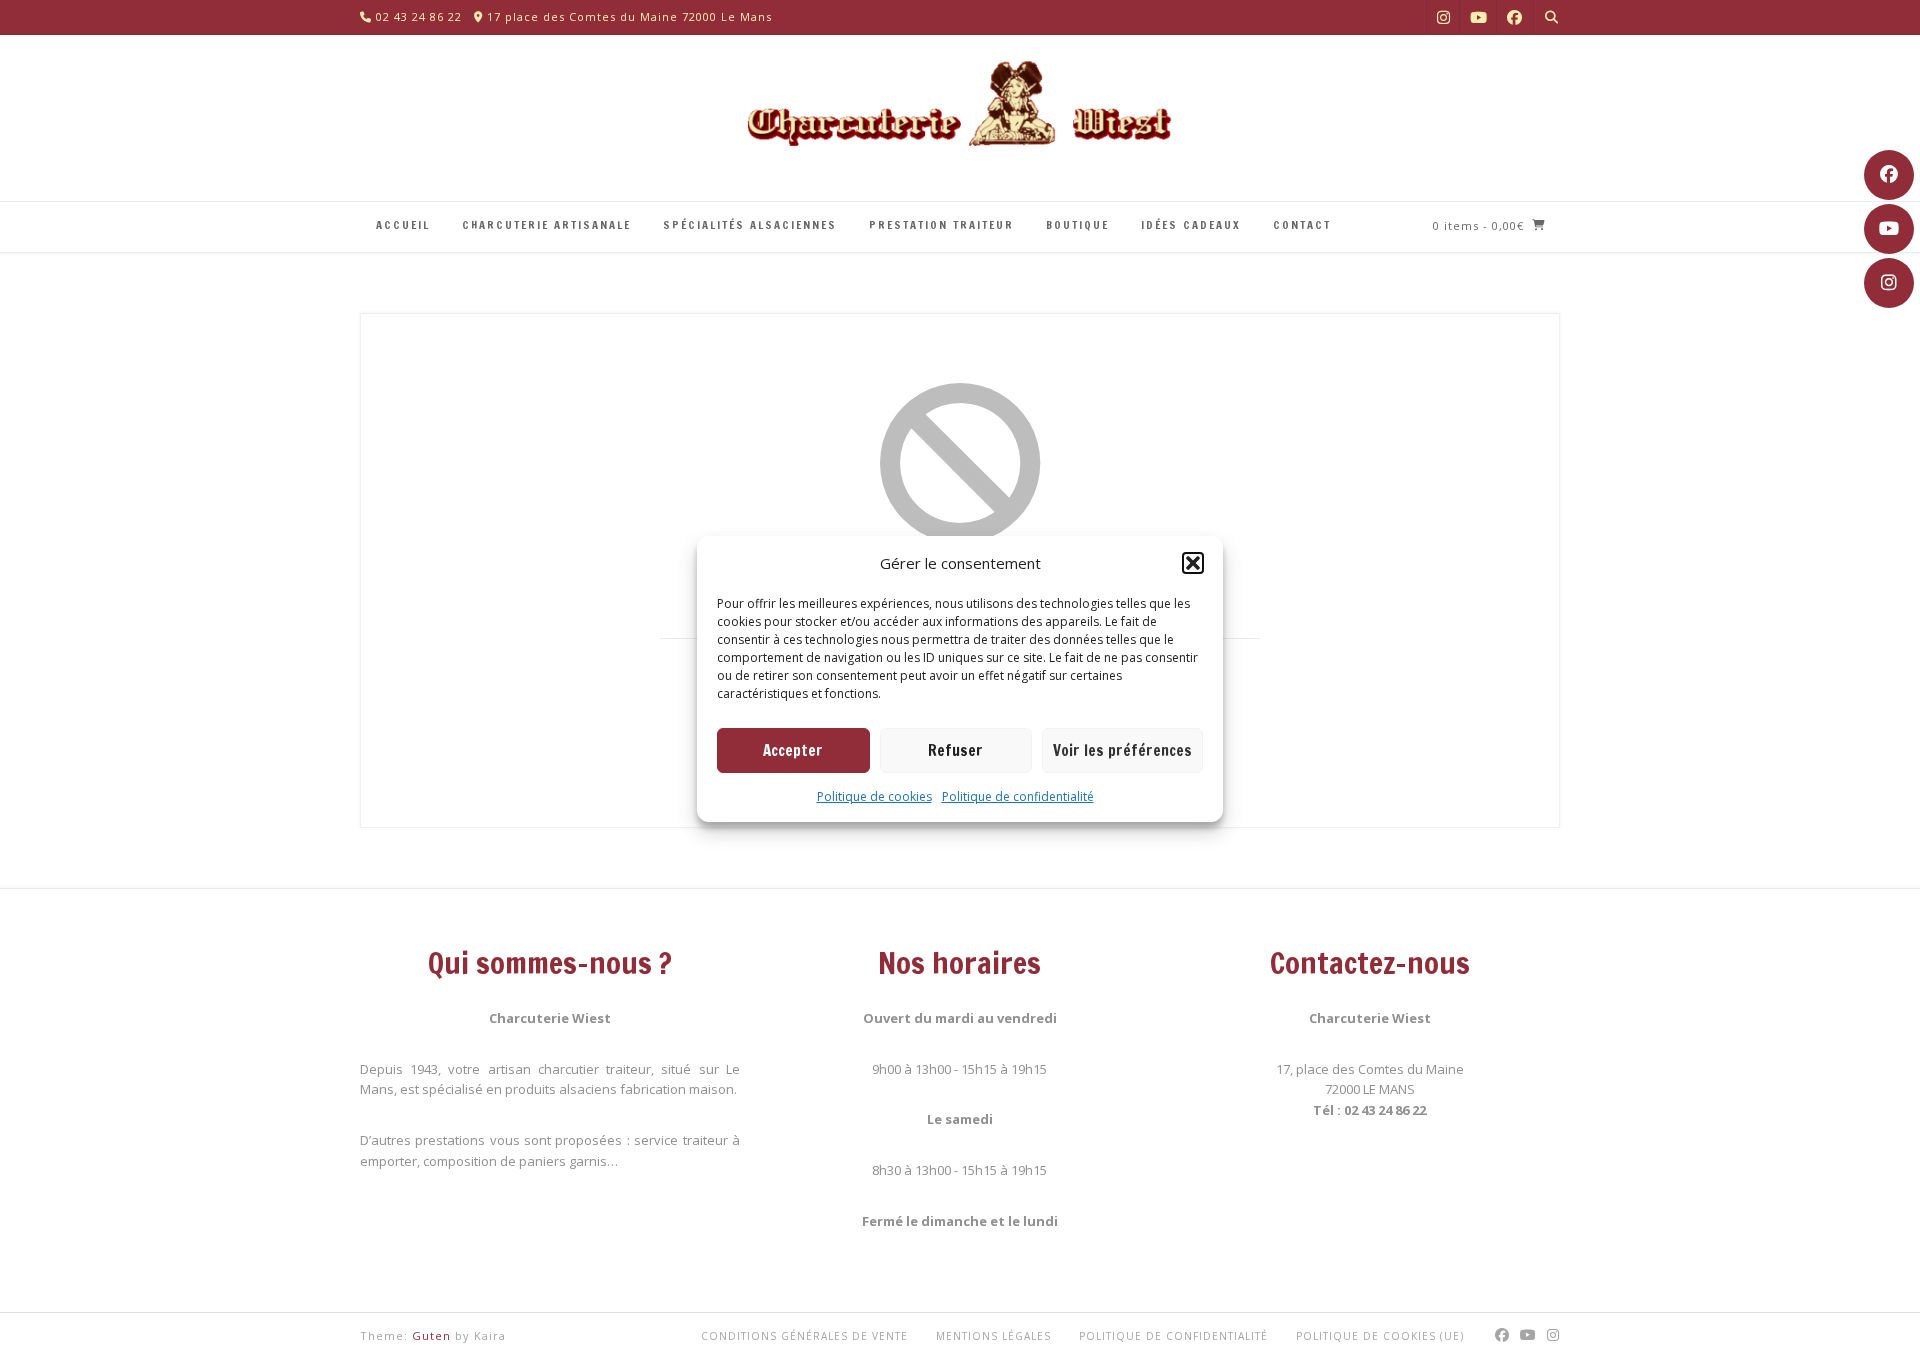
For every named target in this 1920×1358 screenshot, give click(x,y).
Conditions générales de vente (804, 1336)
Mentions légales (993, 1336)
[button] (1193, 563)
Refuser (955, 750)
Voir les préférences (1122, 750)
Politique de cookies (874, 796)
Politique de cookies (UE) (1380, 1336)
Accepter (793, 750)
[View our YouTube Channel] (1889, 229)
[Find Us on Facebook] (1889, 175)
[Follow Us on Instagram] (1889, 283)
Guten (431, 1335)
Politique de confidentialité (1018, 796)
